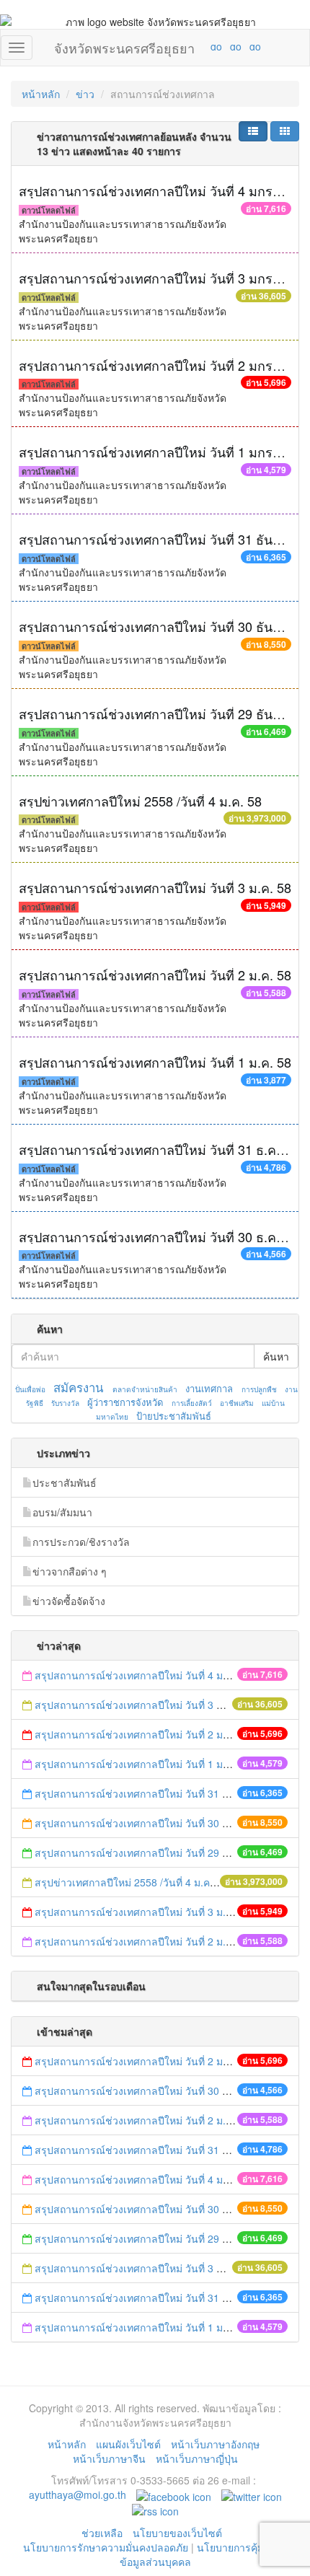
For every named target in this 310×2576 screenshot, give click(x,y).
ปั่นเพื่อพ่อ (30, 1389)
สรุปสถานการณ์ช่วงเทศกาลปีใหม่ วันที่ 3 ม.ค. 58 (155, 887)
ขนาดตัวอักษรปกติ (188, 46)
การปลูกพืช (259, 1389)
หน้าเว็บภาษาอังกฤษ (215, 2444)
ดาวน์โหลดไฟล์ (49, 210)
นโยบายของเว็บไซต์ (179, 2533)
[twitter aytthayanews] (252, 2494)
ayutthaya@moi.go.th (77, 2494)
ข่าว (85, 94)
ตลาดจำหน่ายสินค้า (145, 1389)
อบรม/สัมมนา (62, 1512)
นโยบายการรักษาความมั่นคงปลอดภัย (106, 2547)
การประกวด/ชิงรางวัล (81, 1542)
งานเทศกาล (209, 1388)
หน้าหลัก (41, 94)
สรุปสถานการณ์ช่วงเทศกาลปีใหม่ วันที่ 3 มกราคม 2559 (158, 1705)
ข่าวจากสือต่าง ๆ (70, 1571)
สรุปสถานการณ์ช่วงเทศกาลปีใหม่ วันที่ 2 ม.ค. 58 (155, 975)
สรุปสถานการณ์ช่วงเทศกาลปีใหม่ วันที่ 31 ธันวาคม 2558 (160, 1793)
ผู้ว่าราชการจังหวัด (125, 1402)
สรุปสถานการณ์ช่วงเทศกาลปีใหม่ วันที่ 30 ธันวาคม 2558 (160, 1823)
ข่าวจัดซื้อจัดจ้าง (69, 1601)
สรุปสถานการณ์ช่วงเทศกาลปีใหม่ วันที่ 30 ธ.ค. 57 (158, 1236)
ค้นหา (276, 1356)
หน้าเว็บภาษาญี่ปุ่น (197, 2458)
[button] (253, 131)
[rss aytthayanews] (155, 2509)
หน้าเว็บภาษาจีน (109, 2458)
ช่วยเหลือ (102, 2533)
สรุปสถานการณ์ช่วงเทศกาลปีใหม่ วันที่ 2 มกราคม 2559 (157, 1734)
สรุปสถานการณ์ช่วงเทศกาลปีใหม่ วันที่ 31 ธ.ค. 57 (158, 1149)
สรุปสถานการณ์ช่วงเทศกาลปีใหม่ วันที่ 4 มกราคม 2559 (157, 1675)
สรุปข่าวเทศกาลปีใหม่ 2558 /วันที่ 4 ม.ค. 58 (140, 801)
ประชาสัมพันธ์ (65, 1482)
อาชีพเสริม (237, 1403)
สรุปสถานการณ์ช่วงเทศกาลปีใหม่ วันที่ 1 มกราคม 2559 (157, 1764)
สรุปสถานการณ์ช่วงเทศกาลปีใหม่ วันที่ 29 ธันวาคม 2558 (160, 1852)
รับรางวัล (65, 1403)
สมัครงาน (78, 1387)
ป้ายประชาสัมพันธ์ (174, 1416)
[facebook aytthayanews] (174, 2494)
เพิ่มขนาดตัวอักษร (203, 46)
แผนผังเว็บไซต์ (128, 2444)
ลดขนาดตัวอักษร (174, 46)
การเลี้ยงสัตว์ (192, 1403)
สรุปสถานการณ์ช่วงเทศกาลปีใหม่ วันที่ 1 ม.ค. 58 (155, 1062)
